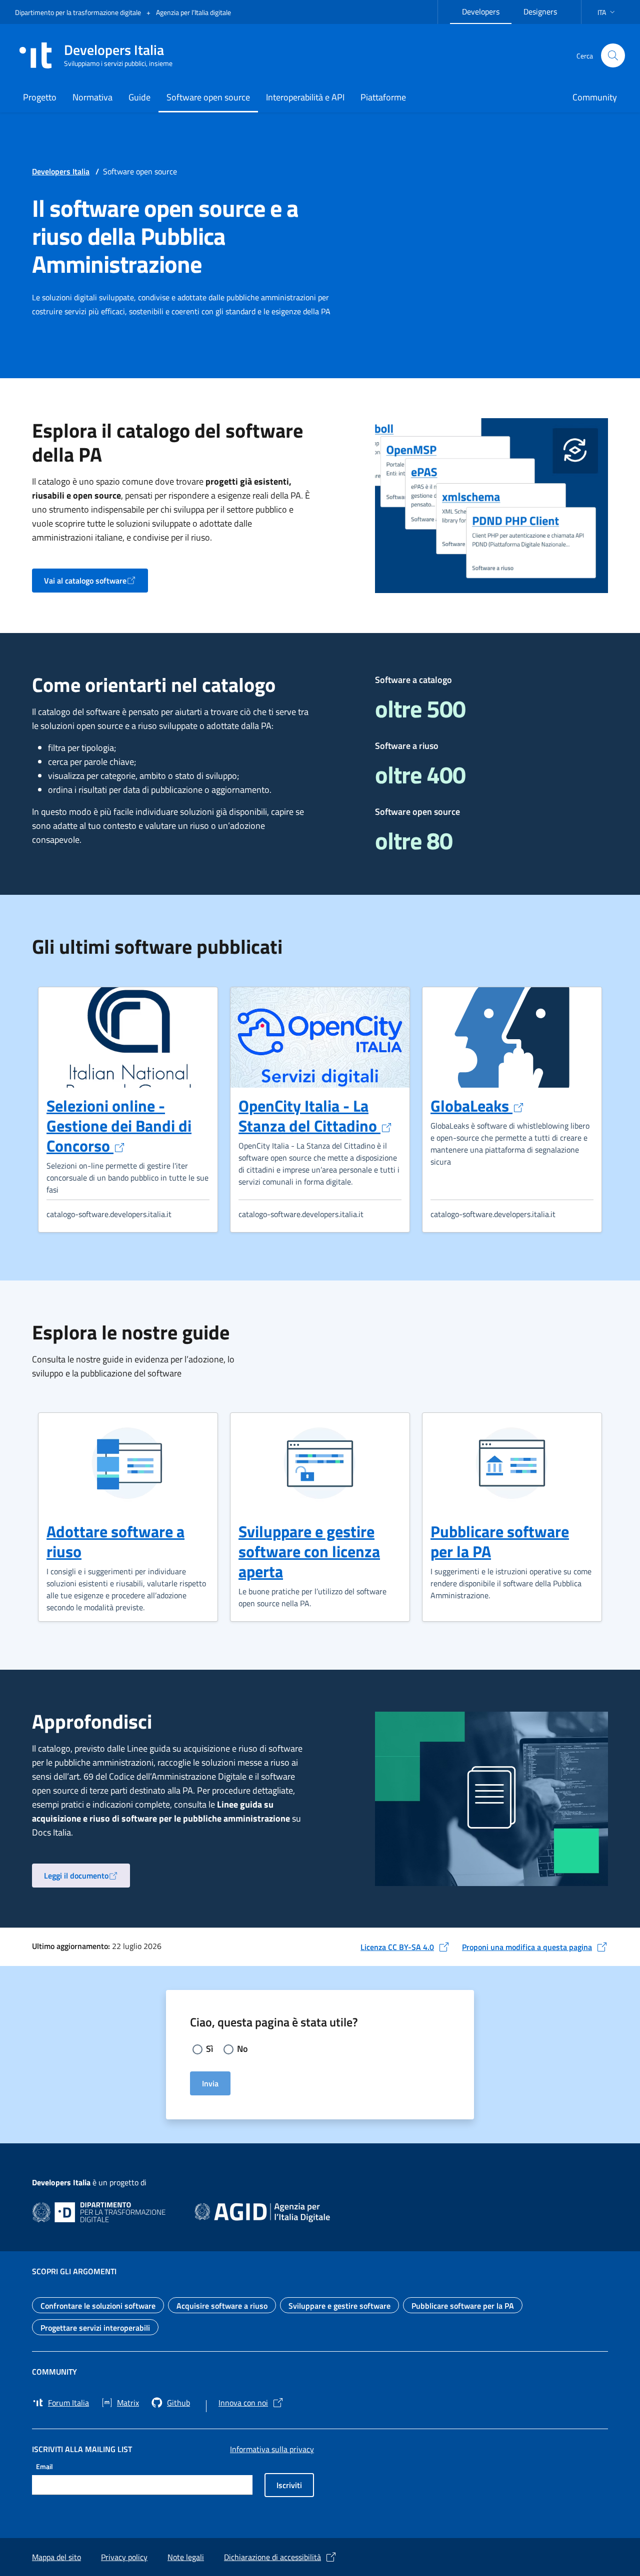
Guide (139, 97)
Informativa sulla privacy (272, 2449)
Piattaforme (383, 97)
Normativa (92, 97)
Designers (546, 10)
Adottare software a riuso (115, 1541)
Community (595, 97)
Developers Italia (61, 171)
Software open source (208, 97)
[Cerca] (613, 55)
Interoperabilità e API (305, 97)
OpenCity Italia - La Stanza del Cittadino (315, 1116)
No (242, 2049)
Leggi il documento (87, 1879)
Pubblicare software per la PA (500, 1541)
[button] (607, 12)
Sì (209, 2049)
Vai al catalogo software (96, 584)
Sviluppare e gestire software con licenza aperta (309, 1551)
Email (44, 2466)
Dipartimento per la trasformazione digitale (79, 12)
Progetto (40, 97)
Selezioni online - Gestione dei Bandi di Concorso (119, 1126)
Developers (487, 10)
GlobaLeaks (477, 1106)
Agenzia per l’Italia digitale (193, 12)
